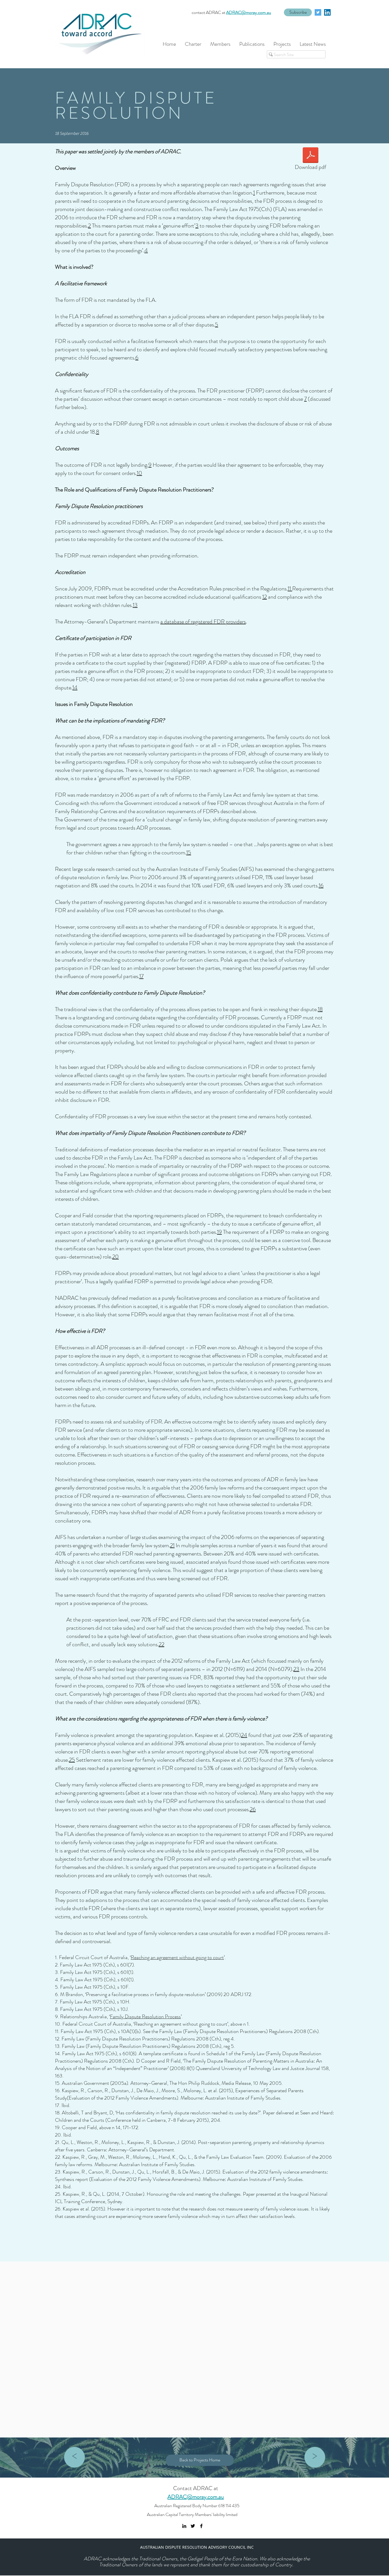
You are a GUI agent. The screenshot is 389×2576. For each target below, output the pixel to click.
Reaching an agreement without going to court (177, 1957)
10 (139, 473)
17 (141, 976)
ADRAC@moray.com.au (249, 12)
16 (321, 886)
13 (135, 605)
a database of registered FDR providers (203, 622)
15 (189, 853)
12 (265, 597)
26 (253, 1809)
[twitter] (318, 12)
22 (161, 1644)
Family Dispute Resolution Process (145, 2017)
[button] (298, 12)
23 (296, 1669)
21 (172, 1545)
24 (244, 1735)
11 (290, 589)
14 (75, 688)
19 (219, 1232)
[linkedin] (327, 12)
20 (115, 1257)
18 (320, 1009)
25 (72, 1760)
